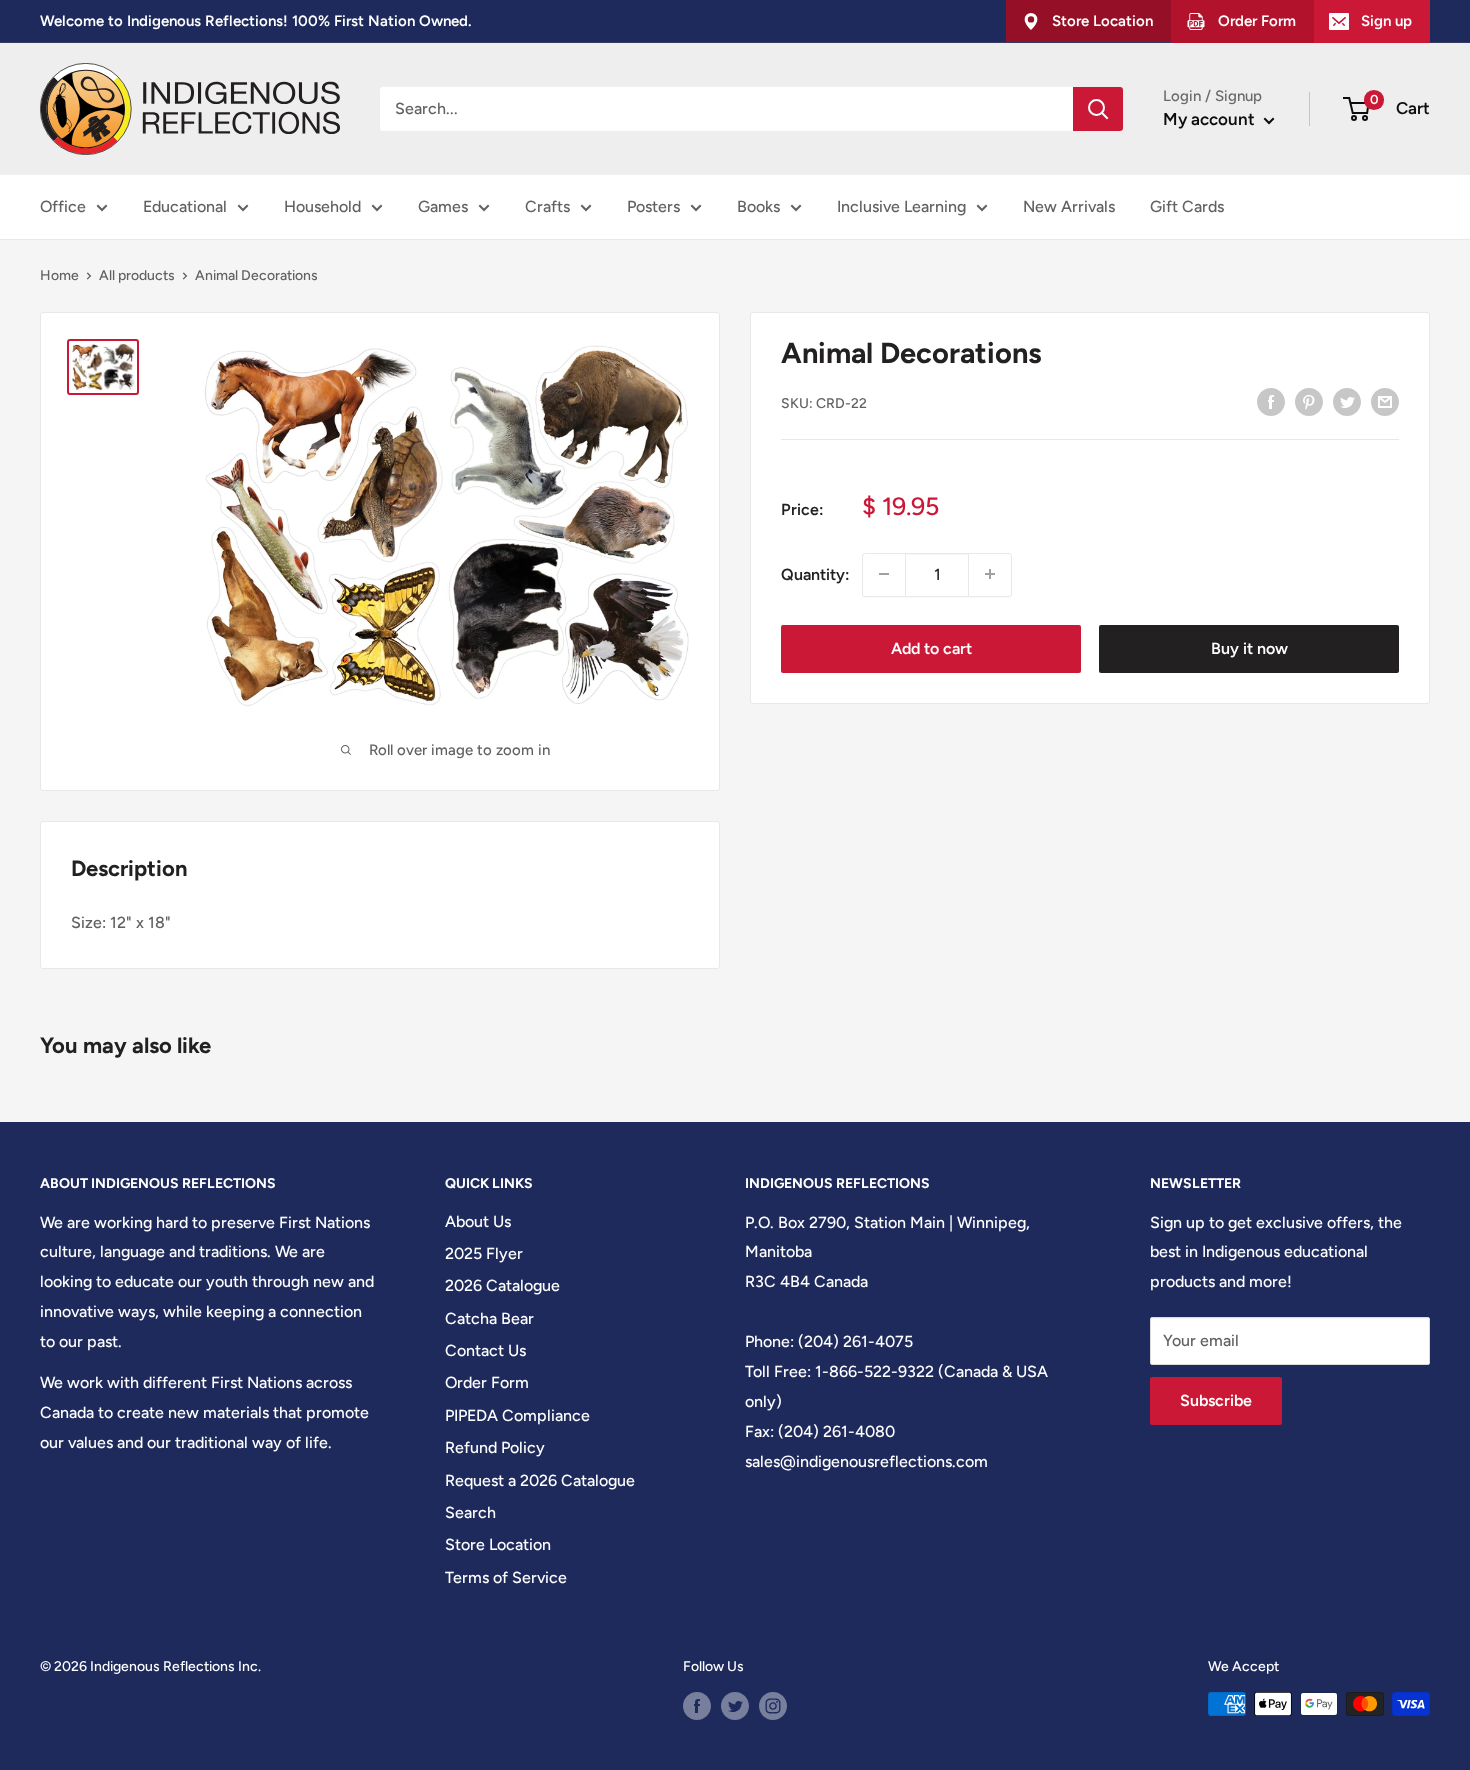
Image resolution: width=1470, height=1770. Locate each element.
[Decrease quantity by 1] (884, 574)
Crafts (547, 206)
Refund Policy (495, 1447)
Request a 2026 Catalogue (540, 1480)
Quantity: (815, 573)
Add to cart (931, 647)
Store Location (498, 1544)
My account (1211, 119)
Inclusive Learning (901, 206)
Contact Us (485, 1350)
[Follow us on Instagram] (773, 1706)
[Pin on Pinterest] (1309, 401)
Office (63, 206)
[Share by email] (1385, 401)
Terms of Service (506, 1577)
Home (59, 275)
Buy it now (1249, 647)
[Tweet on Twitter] (1347, 401)
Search (470, 1512)
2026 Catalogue (502, 1285)
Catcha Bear (489, 1318)
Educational (185, 206)
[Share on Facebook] (1271, 401)
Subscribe (1216, 1400)
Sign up (1386, 21)
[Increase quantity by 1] (990, 574)
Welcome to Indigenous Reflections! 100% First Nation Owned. (255, 21)
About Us (478, 1221)
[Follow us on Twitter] (735, 1706)
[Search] (1098, 109)
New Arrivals (1069, 206)
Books (758, 206)
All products (137, 275)
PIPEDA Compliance (517, 1415)
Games (443, 206)
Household (322, 206)
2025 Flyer (484, 1253)
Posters (653, 206)
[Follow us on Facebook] (697, 1706)
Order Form (487, 1382)
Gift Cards (1187, 206)
